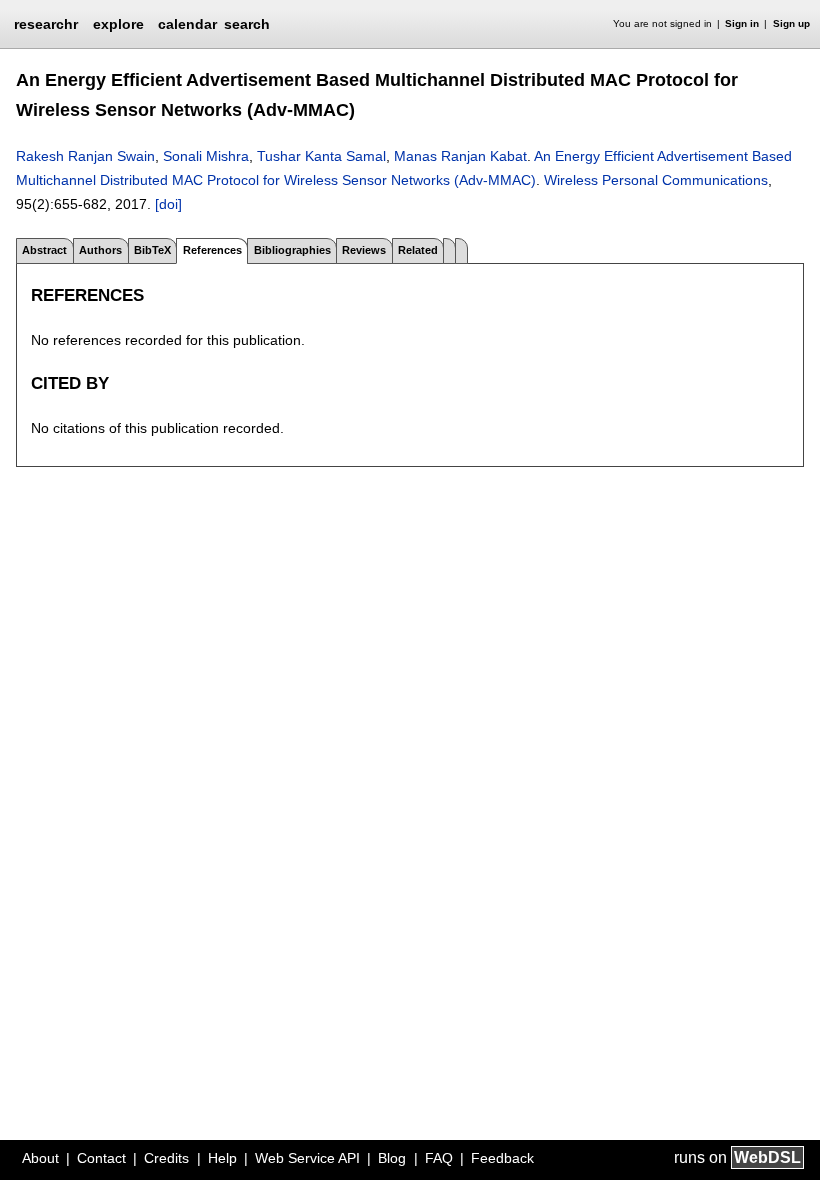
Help (222, 1158)
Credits (166, 1158)
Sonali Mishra (206, 156)
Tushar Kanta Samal (321, 156)
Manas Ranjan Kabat (460, 156)
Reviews (364, 250)
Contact (101, 1158)
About (40, 1158)
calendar (187, 24)
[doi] (168, 204)
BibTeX (152, 250)
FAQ (439, 1158)
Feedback (502, 1158)
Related (418, 250)
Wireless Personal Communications (656, 180)
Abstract (44, 250)
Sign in (742, 23)
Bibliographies (292, 250)
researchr (46, 23)
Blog (392, 1158)
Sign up (791, 23)
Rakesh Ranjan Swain (85, 156)
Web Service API (307, 1158)
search (247, 24)
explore (118, 24)
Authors (100, 250)
